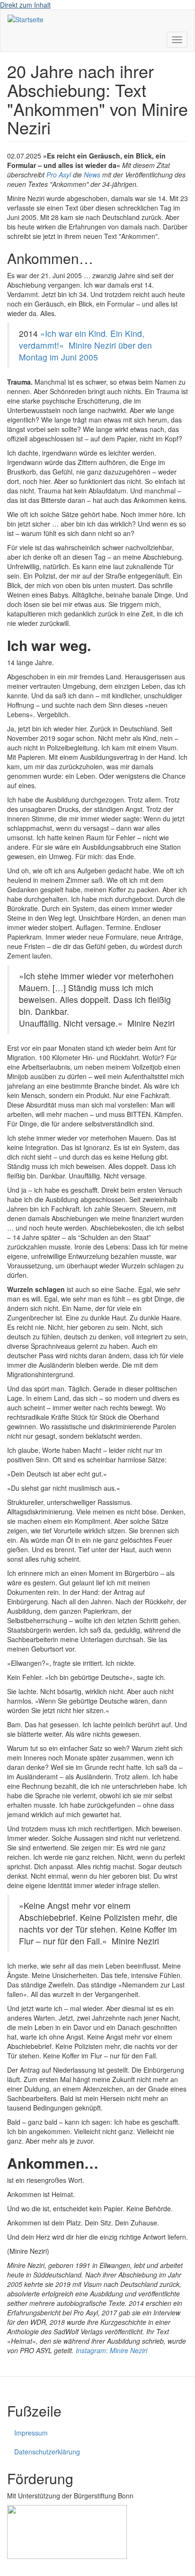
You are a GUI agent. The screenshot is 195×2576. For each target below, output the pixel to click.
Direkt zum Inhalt (25, 5)
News (92, 175)
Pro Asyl (59, 175)
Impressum (31, 2433)
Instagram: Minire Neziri (111, 2350)
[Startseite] (26, 19)
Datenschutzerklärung (47, 2452)
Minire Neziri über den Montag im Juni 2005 (85, 351)
